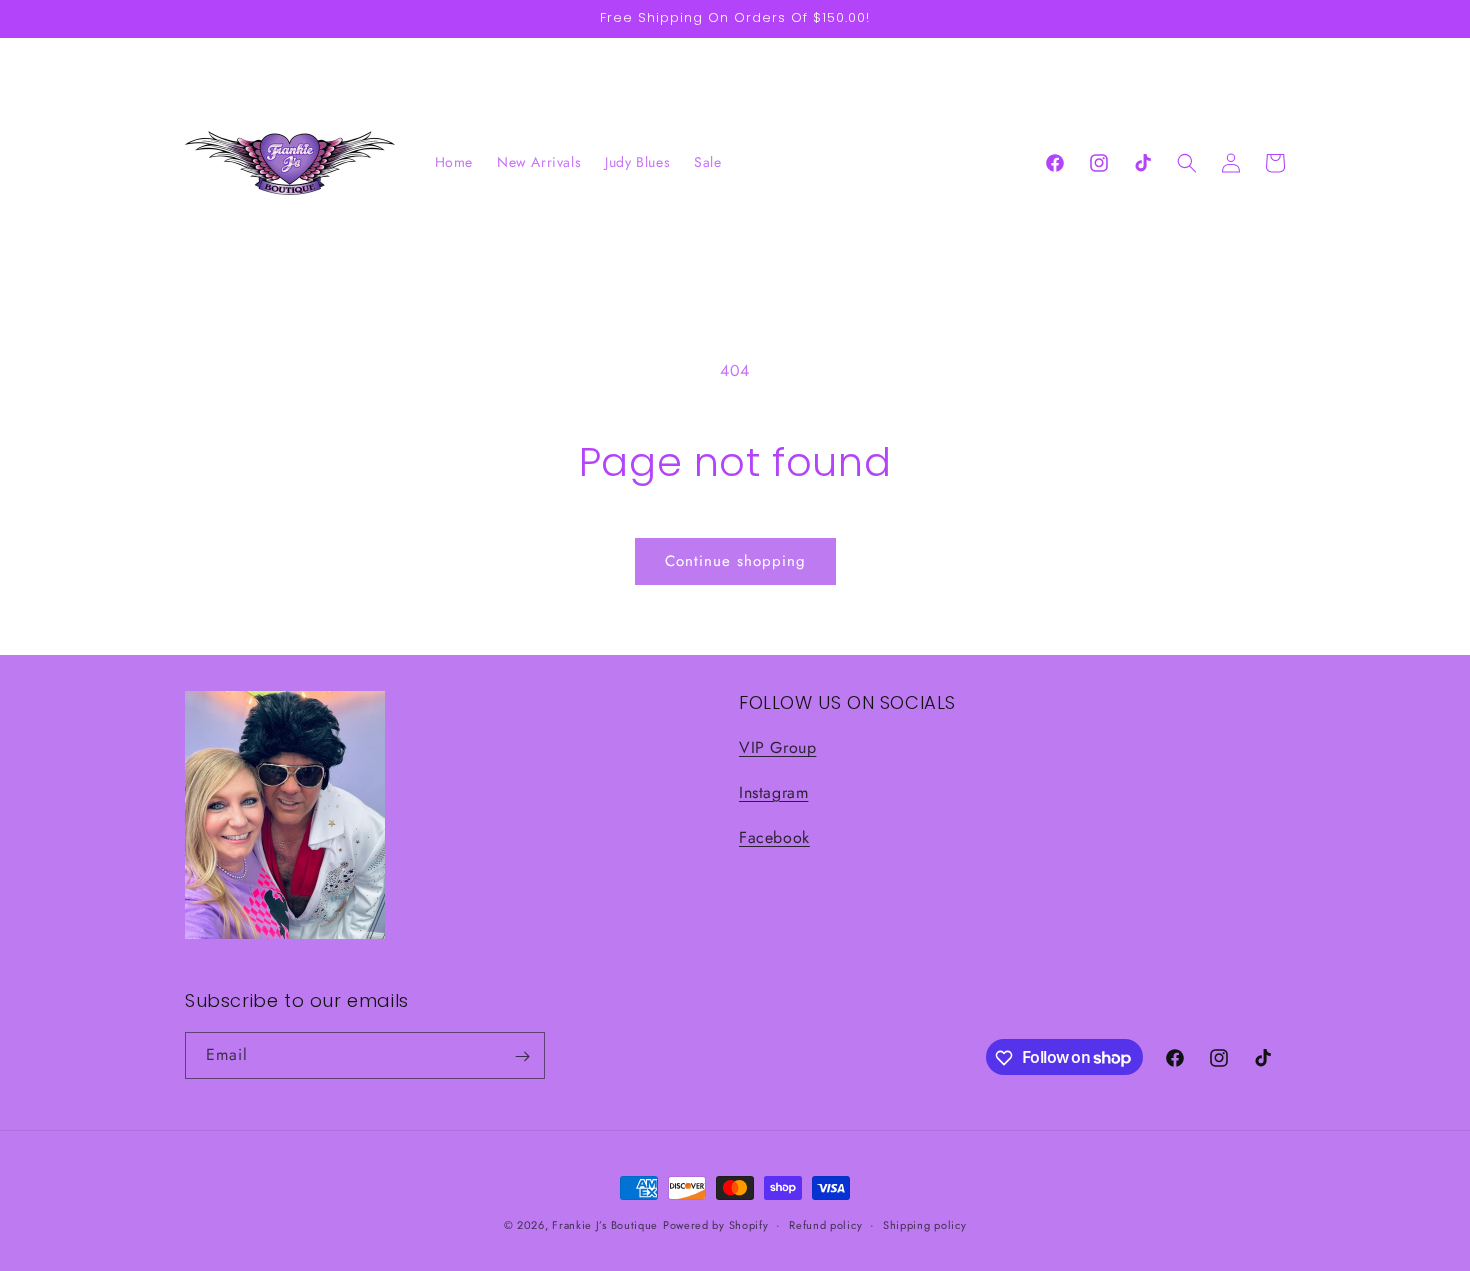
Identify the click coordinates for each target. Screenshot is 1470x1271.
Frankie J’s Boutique (605, 1225)
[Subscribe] (522, 1056)
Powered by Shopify (716, 1225)
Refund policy (825, 1224)
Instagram (773, 792)
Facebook (774, 837)
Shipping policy (925, 1224)
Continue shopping (735, 561)
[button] (1187, 163)
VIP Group (777, 748)
